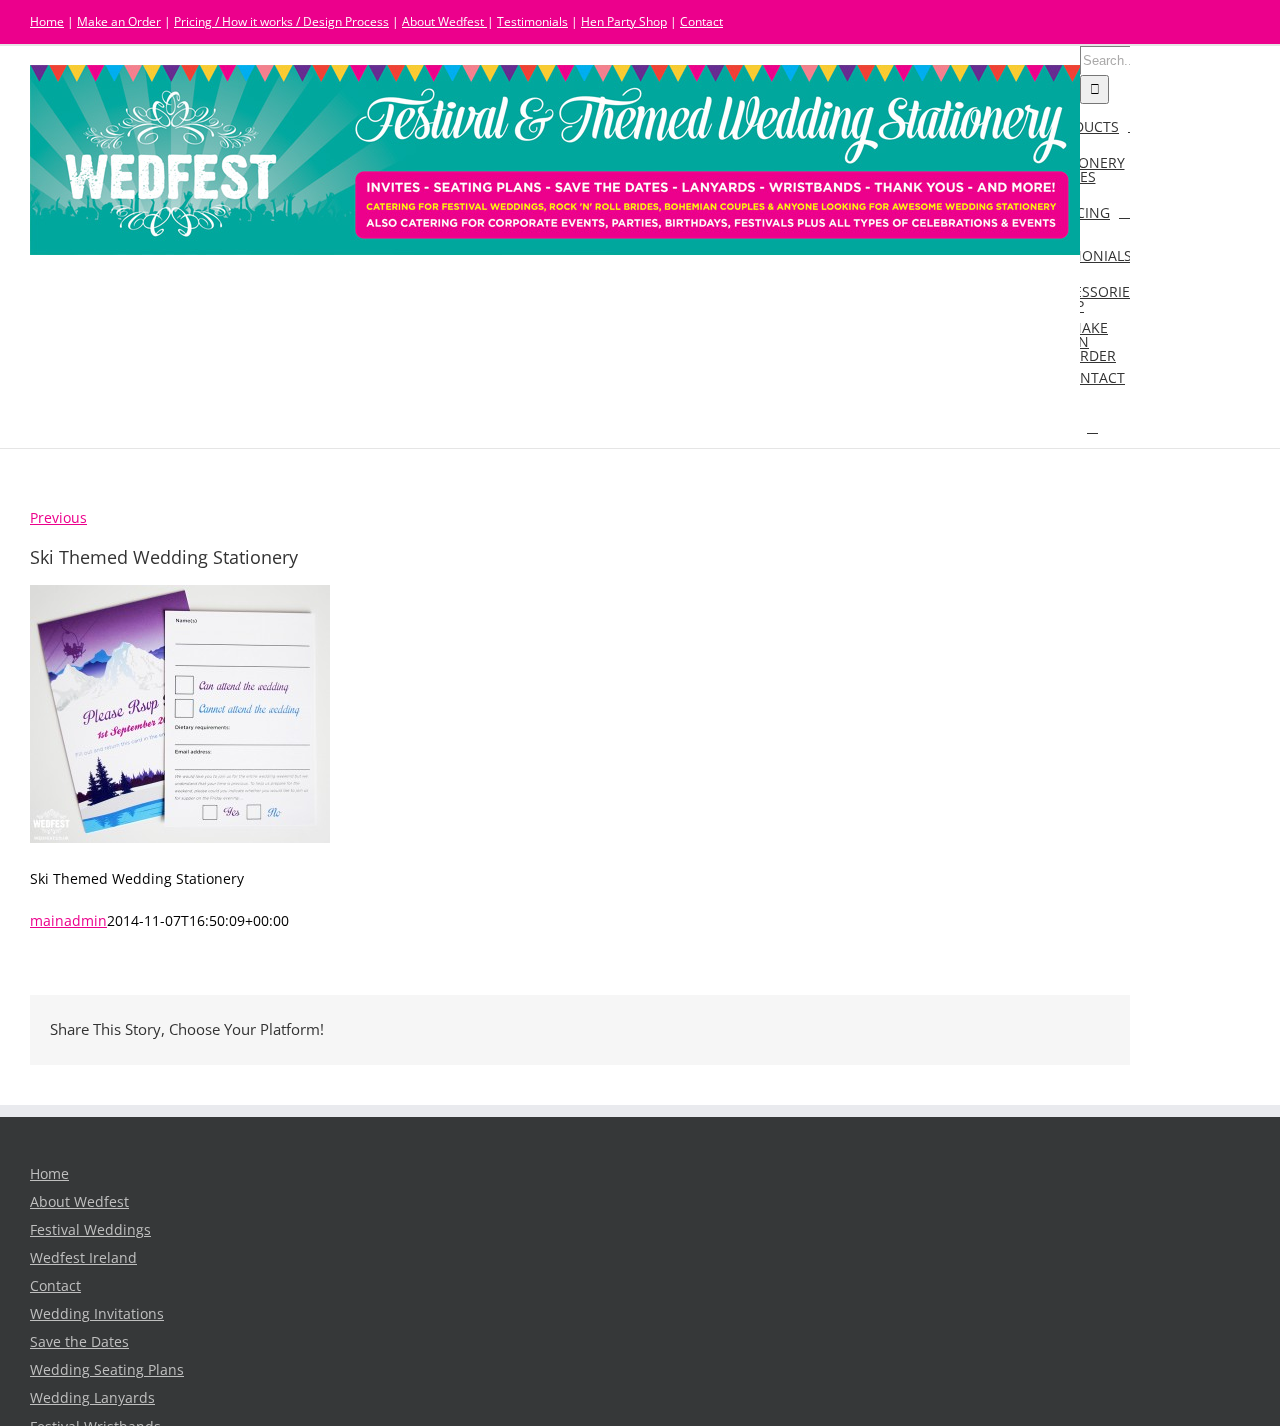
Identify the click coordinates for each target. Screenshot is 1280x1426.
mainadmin (68, 921)
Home (47, 21)
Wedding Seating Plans (107, 1370)
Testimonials (532, 21)
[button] (1092, 426)
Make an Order (119, 21)
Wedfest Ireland (83, 1258)
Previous (58, 518)
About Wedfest (444, 21)
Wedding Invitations (97, 1314)
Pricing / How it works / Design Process (281, 21)
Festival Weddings (90, 1230)
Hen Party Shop (624, 21)
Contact (701, 21)
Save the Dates (79, 1342)
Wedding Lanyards (92, 1398)
